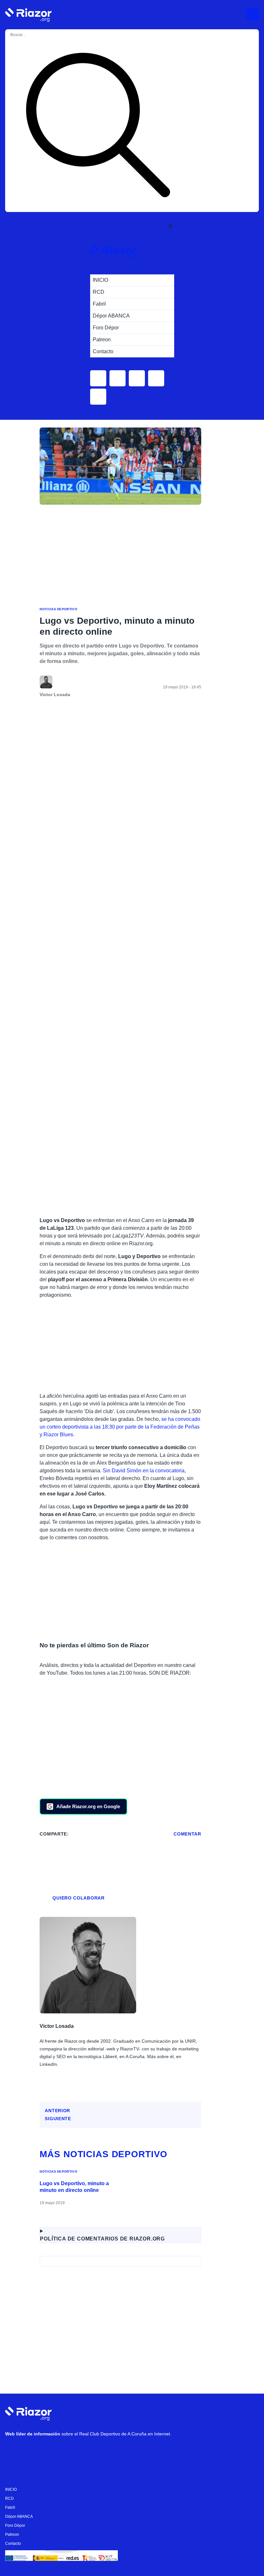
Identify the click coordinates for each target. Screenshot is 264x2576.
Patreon (12, 2535)
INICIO (11, 2489)
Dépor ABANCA (19, 2516)
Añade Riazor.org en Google (88, 1806)
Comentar (187, 1834)
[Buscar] (98, 126)
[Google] (110, 2451)
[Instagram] (33, 2451)
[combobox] (35, 35)
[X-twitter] (52, 2451)
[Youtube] (13, 2451)
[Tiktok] (71, 2451)
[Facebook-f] (90, 2451)
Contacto (13, 2544)
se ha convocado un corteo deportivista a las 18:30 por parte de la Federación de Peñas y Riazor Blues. (120, 1427)
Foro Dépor (15, 2525)
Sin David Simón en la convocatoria (144, 1471)
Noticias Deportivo (58, 609)
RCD (9, 2498)
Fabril (10, 2507)
